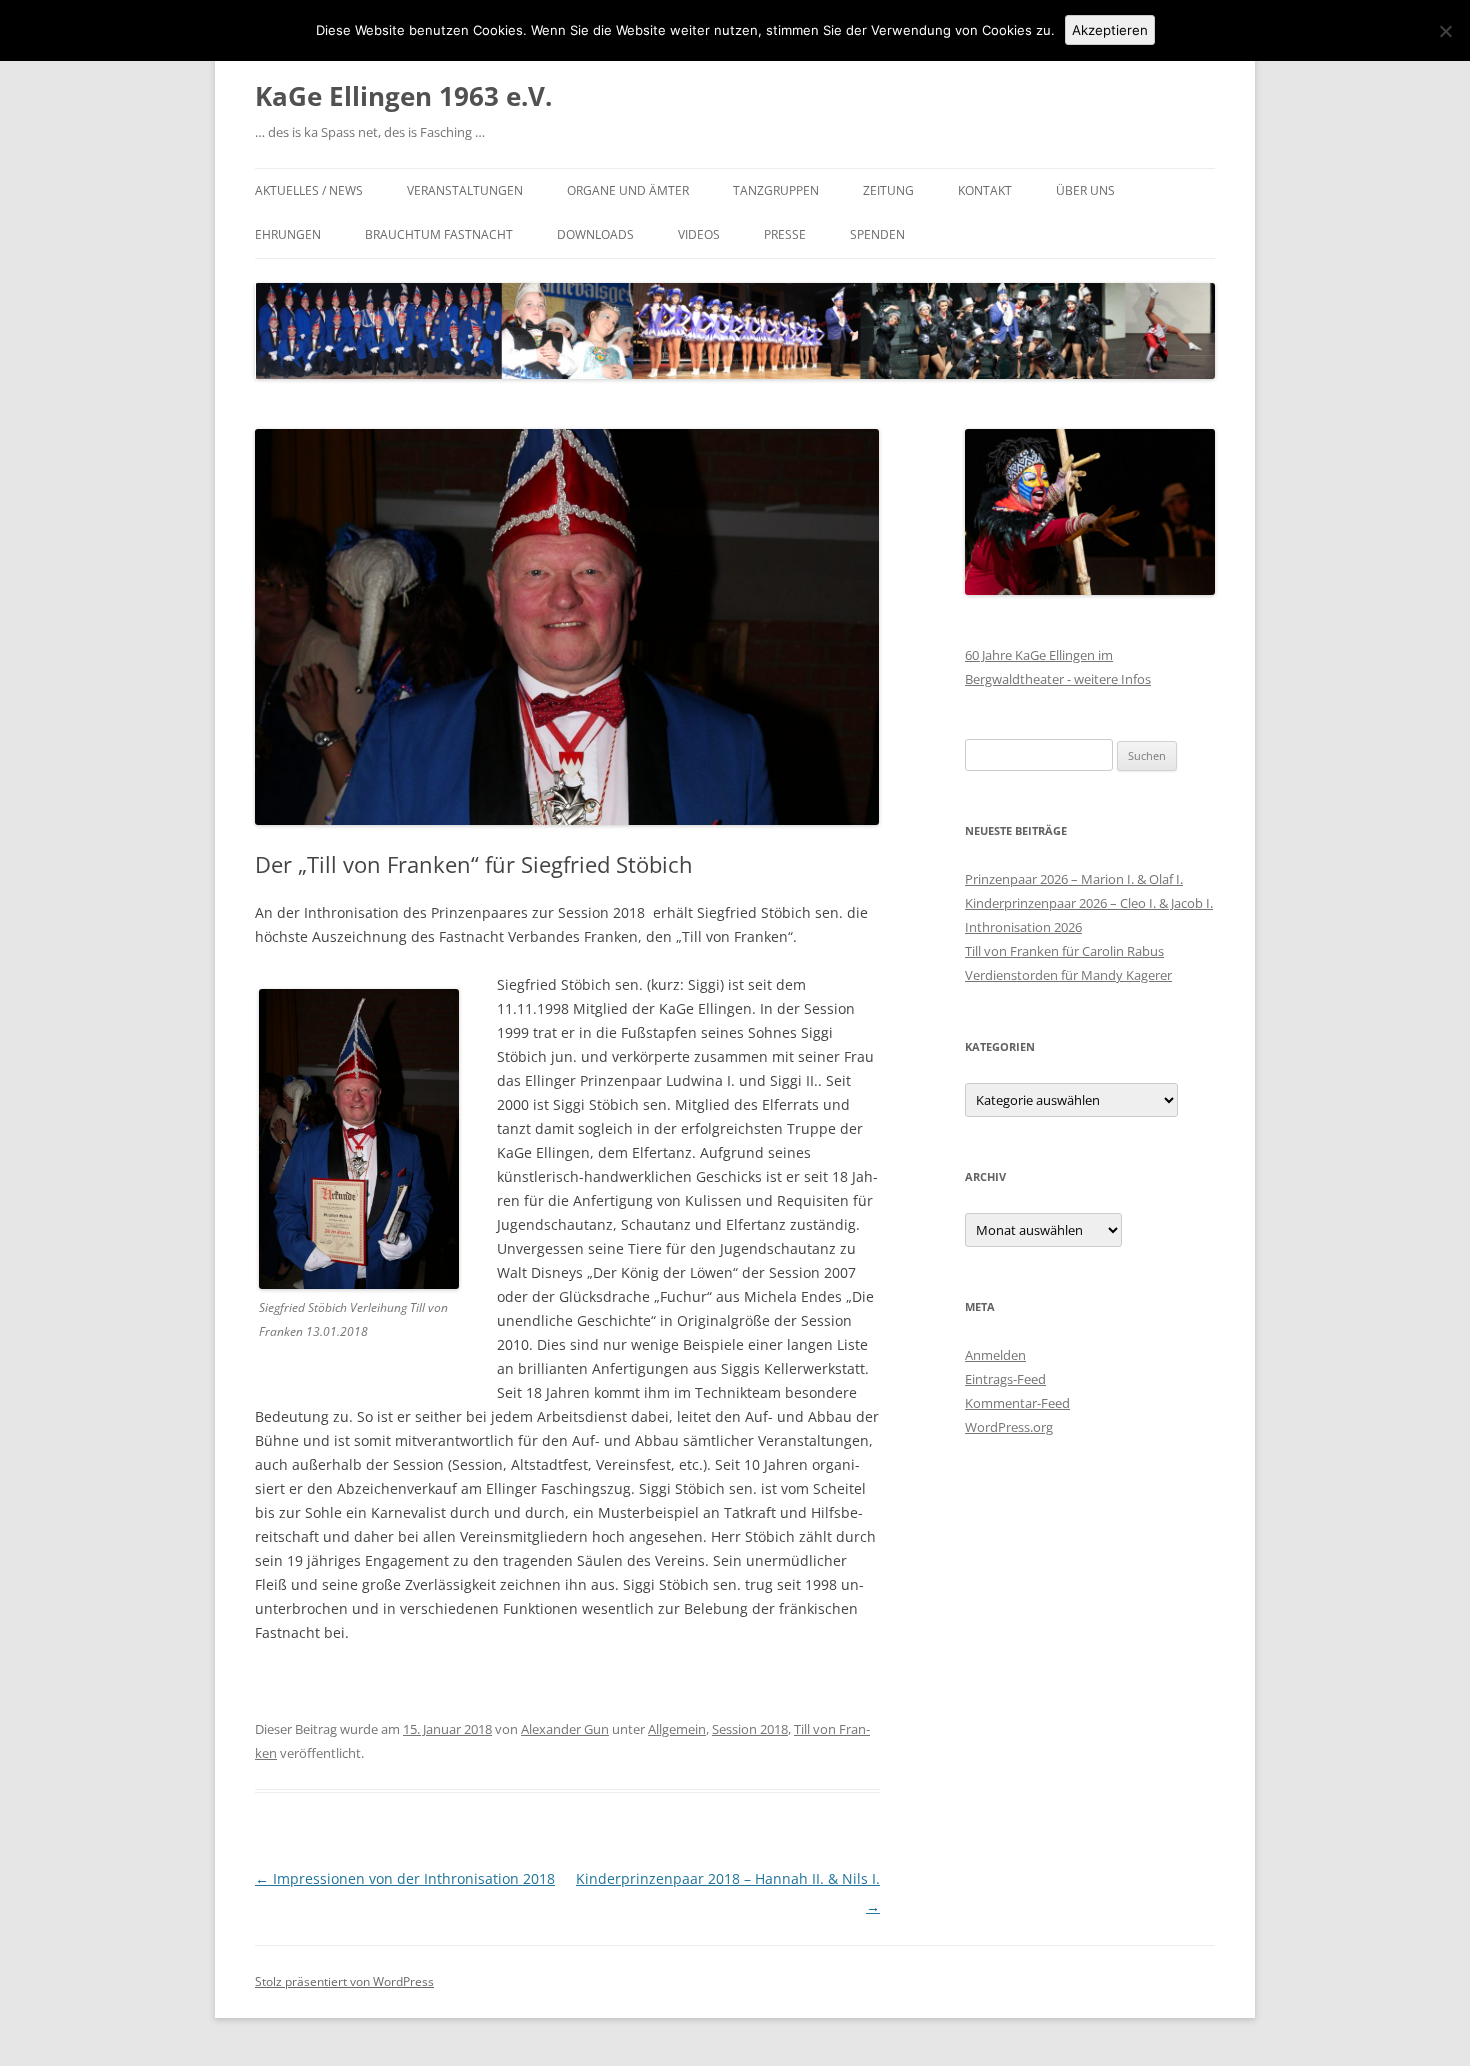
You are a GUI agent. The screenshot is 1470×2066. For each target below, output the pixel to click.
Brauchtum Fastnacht (439, 234)
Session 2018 (750, 1729)
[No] (1445, 31)
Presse (785, 234)
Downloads (595, 234)
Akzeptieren (1110, 30)
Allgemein (677, 1729)
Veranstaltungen (465, 190)
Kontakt (985, 190)
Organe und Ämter (628, 190)
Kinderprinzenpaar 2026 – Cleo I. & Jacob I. (1089, 903)
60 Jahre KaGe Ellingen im (1039, 655)
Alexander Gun (565, 1729)
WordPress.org (1009, 1427)
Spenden (877, 234)
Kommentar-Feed (1017, 1403)
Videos (699, 234)
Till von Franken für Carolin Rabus (1064, 951)
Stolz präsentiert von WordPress (344, 1981)
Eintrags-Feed (1005, 1379)
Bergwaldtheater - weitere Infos (1058, 679)
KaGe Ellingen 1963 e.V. (403, 96)
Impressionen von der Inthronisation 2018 (405, 1878)
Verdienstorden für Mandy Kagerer (1068, 975)
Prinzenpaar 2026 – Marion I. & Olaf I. (1074, 879)
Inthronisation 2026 (1023, 927)
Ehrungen (288, 234)
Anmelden (995, 1355)
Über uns (1085, 190)
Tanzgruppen (776, 190)
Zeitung (888, 190)
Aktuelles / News (309, 190)
